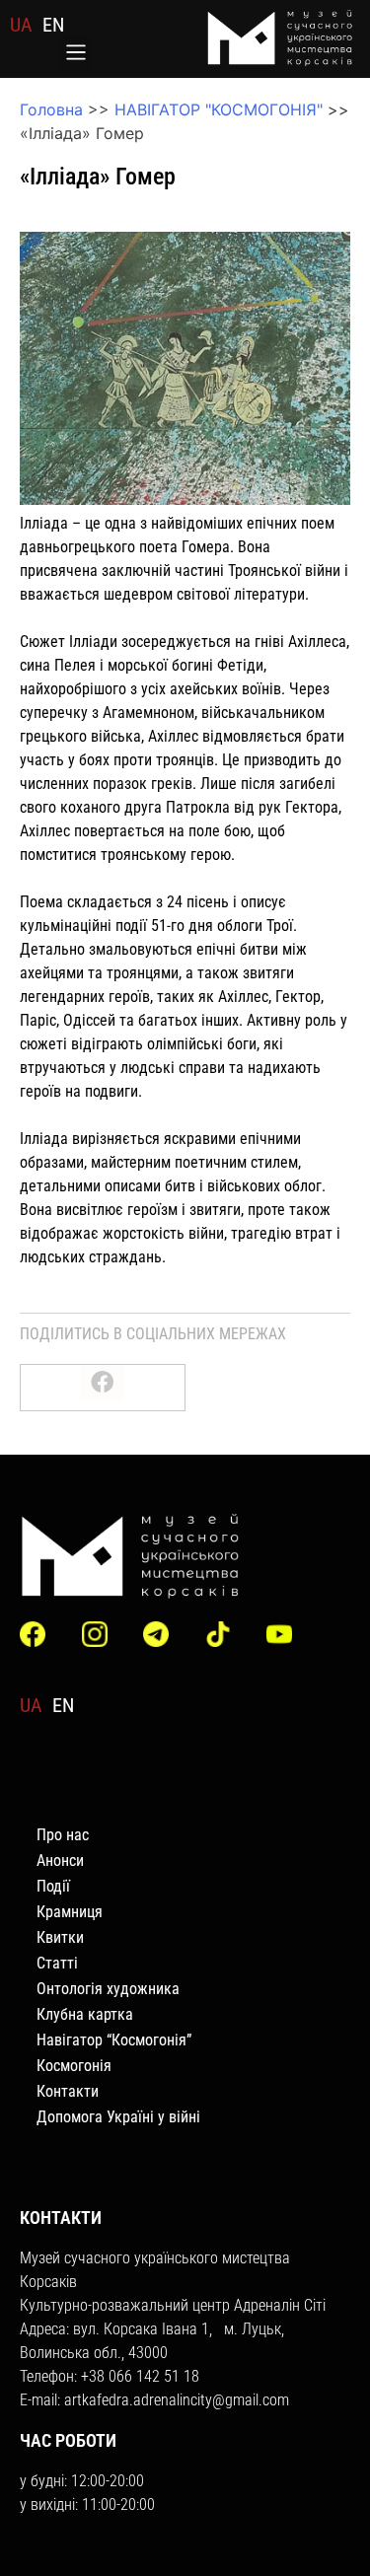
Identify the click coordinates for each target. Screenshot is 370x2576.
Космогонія (74, 2066)
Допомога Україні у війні (118, 2117)
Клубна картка (85, 2014)
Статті (57, 1963)
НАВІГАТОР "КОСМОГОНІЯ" (219, 109)
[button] (76, 54)
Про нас (63, 1835)
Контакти (68, 2091)
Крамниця (70, 1912)
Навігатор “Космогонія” (114, 2040)
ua (21, 25)
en (53, 25)
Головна (51, 109)
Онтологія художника (108, 1989)
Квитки (60, 1937)
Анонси (60, 1860)
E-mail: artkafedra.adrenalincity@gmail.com (154, 2400)
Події (53, 1886)
